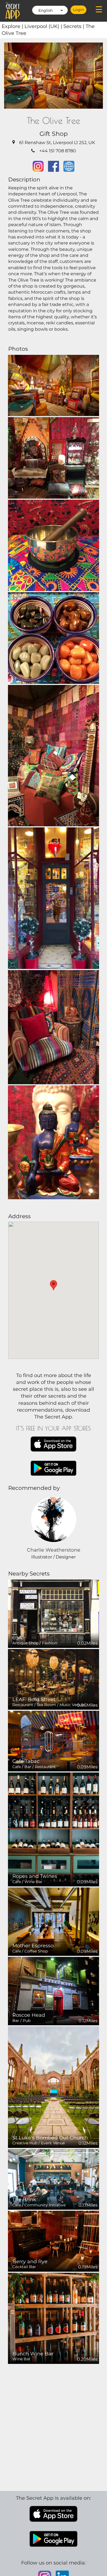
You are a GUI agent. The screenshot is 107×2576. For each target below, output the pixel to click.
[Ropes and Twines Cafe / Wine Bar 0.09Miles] (54, 1829)
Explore (13, 26)
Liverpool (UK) (44, 26)
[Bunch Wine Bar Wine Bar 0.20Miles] (54, 2318)
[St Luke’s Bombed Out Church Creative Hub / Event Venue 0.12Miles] (54, 2087)
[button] (54, 1285)
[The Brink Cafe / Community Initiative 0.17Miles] (54, 2179)
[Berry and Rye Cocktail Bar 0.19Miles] (54, 2241)
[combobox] (50, 10)
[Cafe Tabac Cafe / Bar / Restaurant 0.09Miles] (54, 1741)
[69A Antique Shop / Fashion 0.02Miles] (54, 1613)
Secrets (74, 26)
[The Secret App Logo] (13, 11)
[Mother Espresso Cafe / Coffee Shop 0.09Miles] (54, 1921)
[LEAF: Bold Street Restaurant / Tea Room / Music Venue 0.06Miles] (54, 1679)
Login (78, 10)
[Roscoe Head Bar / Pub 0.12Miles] (54, 1991)
